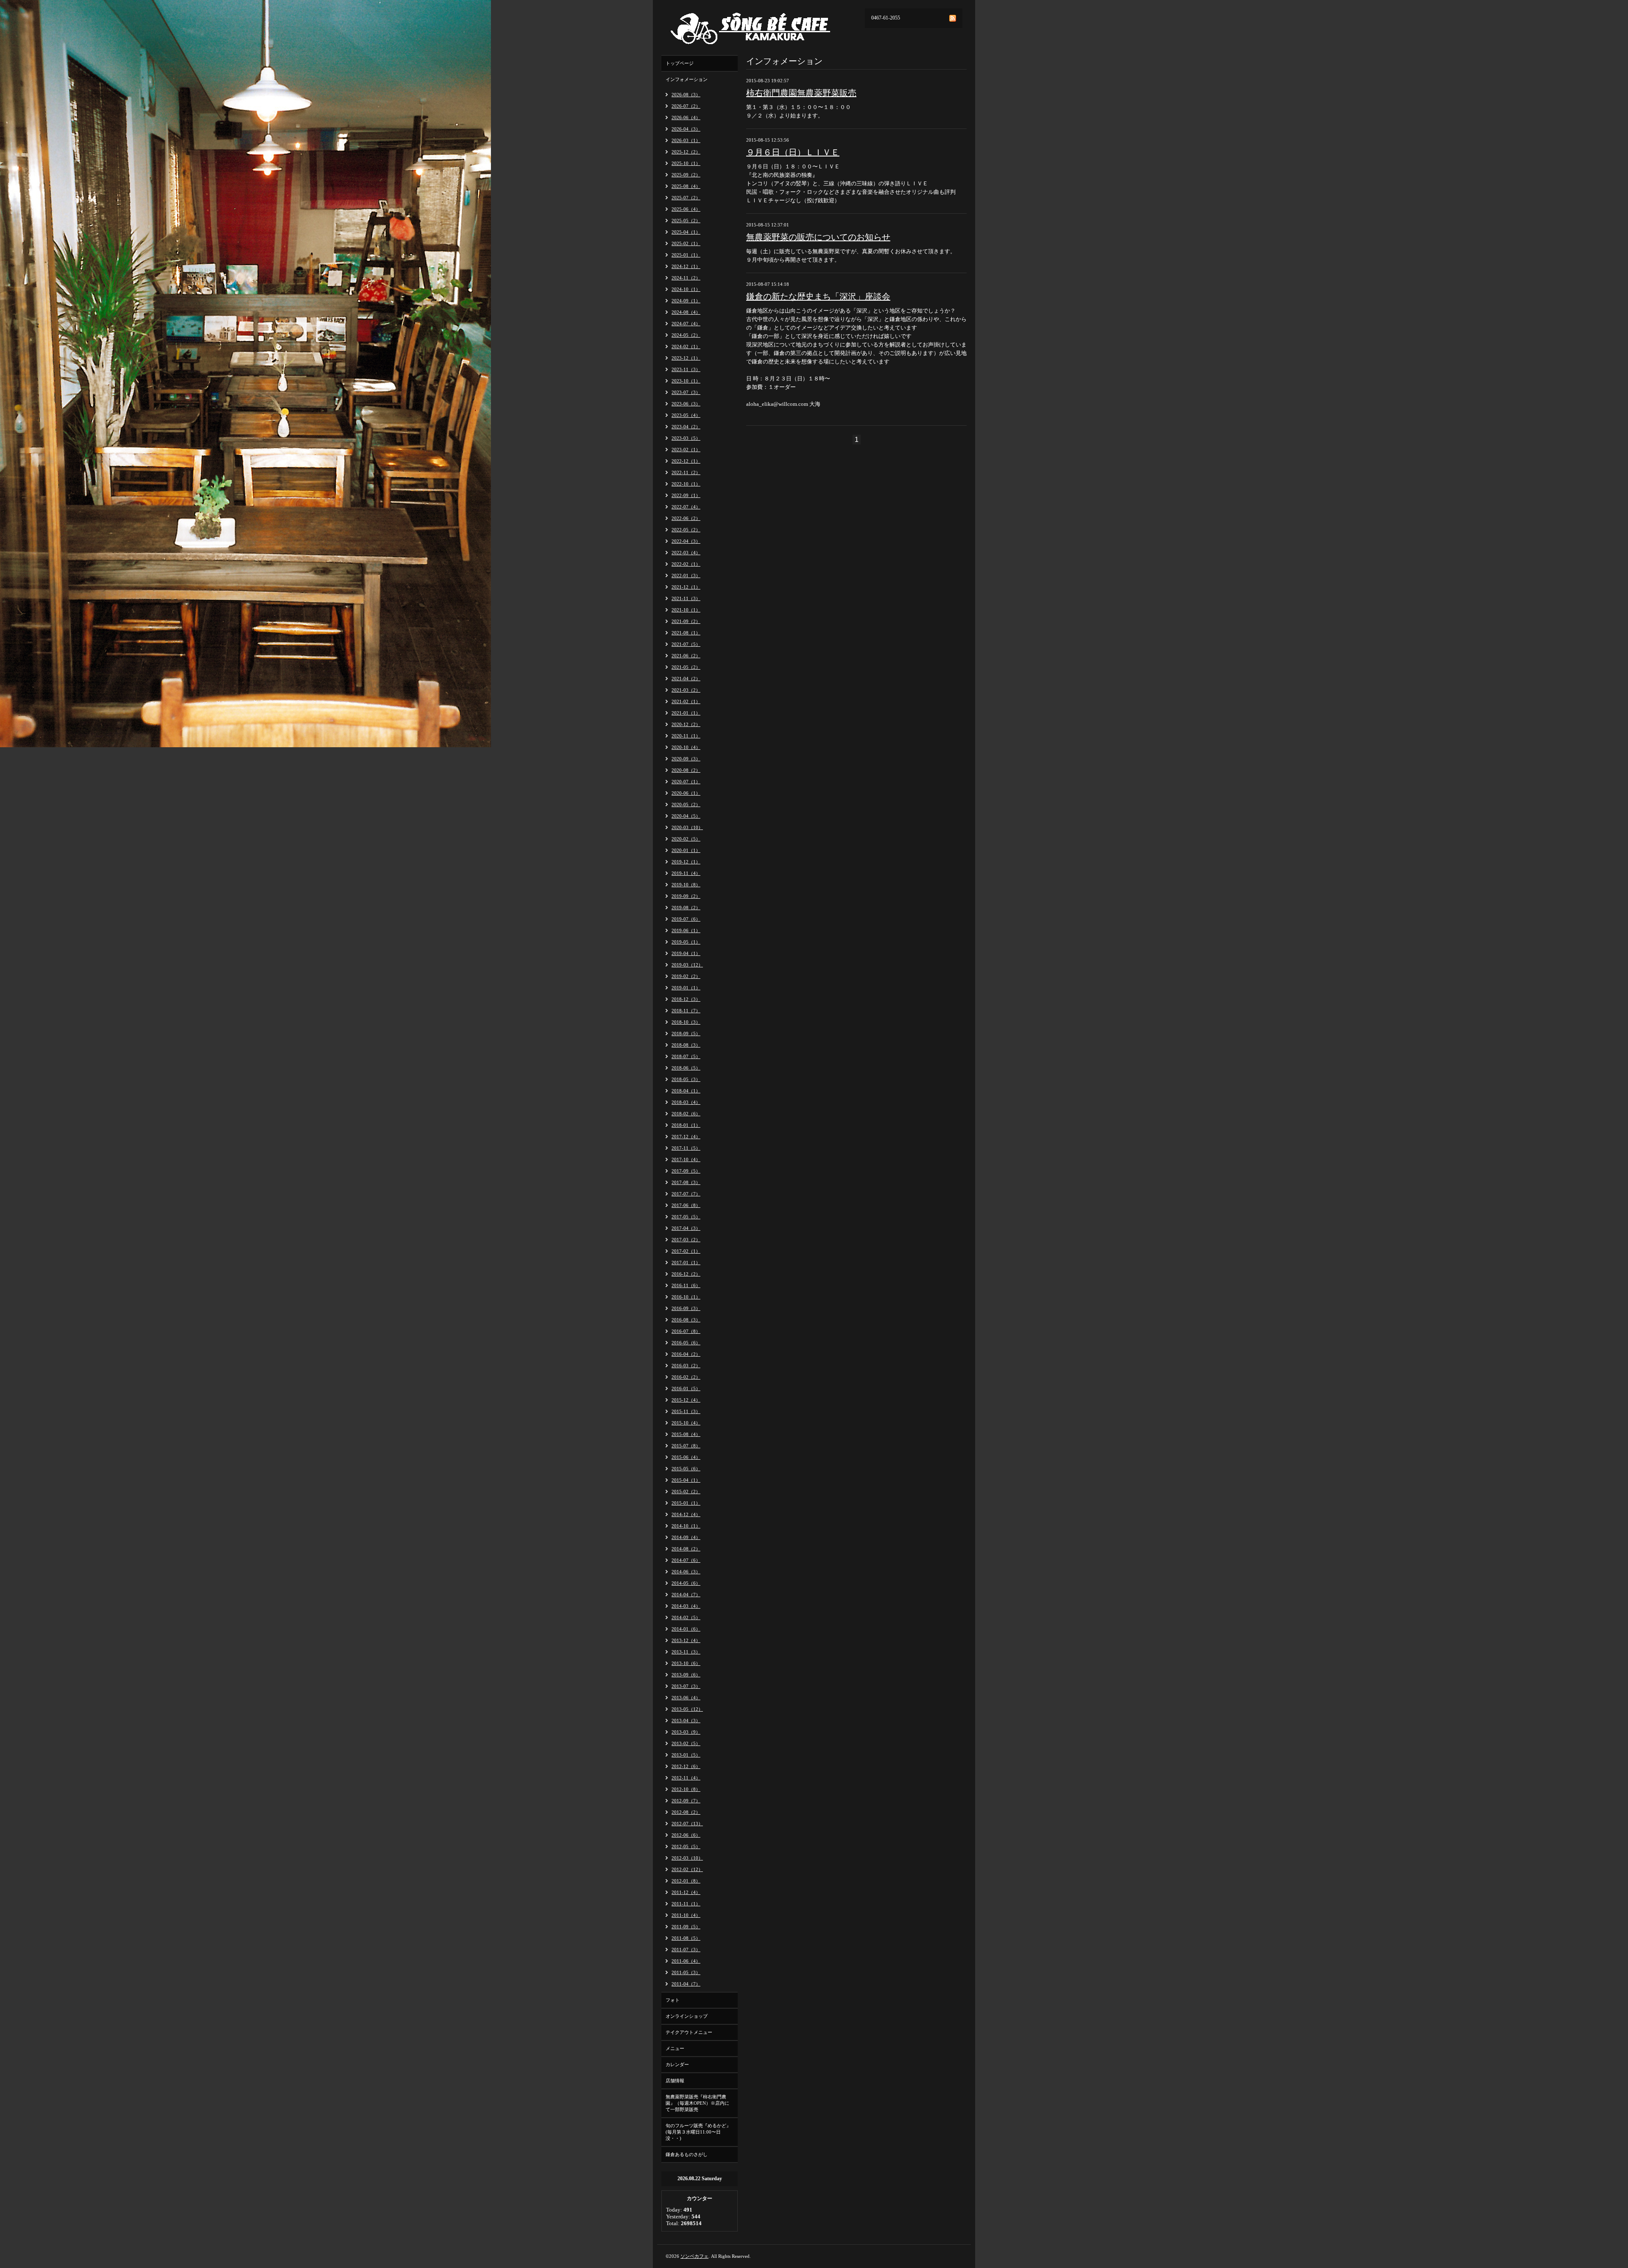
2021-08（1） (686, 633)
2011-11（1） (686, 1904)
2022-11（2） (686, 472)
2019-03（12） (687, 965)
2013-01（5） (686, 1755)
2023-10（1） (686, 381)
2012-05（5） (686, 1846)
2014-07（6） (686, 1560)
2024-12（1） (686, 266)
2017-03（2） (686, 1240)
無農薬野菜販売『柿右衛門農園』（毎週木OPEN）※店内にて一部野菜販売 (697, 2103)
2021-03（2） (686, 690)
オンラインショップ (687, 2016)
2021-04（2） (686, 679)
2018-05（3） (686, 1079)
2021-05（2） (686, 667)
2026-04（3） (686, 129)
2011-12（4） (686, 1892)
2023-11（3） (686, 369)
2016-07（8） (686, 1331)
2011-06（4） (686, 1961)
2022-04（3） (686, 541)
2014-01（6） (686, 1629)
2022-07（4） (686, 507)
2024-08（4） (686, 312)
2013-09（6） (686, 1675)
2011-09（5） (686, 1927)
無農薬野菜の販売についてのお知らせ (818, 237)
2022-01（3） (686, 575)
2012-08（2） (686, 1812)
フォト (673, 2000)
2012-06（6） (686, 1835)
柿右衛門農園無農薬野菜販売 (801, 93)
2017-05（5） (686, 1217)
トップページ (680, 63)
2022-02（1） (686, 564)
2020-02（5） (686, 839)
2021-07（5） (686, 644)
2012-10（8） (686, 1789)
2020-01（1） (686, 850)
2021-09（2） (686, 621)
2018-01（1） (686, 1125)
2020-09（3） (686, 759)
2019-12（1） (686, 862)
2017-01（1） (686, 1262)
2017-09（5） (686, 1171)
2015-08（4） (686, 1434)
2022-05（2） (686, 530)
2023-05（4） (686, 415)
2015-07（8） (686, 1446)
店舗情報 (675, 2081)
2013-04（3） (686, 1721)
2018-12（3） (686, 999)
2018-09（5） (686, 1033)
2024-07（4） (686, 324)
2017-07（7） (686, 1194)
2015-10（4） (686, 1423)
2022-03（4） (686, 553)
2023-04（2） (686, 427)
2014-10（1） (686, 1526)
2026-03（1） (686, 140)
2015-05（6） (686, 1469)
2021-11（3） (686, 598)
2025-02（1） (686, 243)
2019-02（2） (686, 976)
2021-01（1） (686, 713)
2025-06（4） (686, 209)
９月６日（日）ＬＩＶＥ (793, 152)
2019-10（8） (686, 885)
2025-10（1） (686, 163)
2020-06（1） (686, 793)
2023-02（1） (686, 450)
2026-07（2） (686, 106)
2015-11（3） (686, 1411)
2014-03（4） (686, 1606)
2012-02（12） (687, 1869)
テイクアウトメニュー (689, 2032)
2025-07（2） (686, 198)
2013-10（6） (686, 1663)
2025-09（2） (686, 175)
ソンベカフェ (694, 2256)
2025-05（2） (686, 221)
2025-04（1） (686, 232)
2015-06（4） (686, 1457)
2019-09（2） (686, 896)
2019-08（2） (686, 908)
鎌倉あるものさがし (687, 2154)
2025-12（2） (686, 152)
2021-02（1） (686, 701)
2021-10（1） (686, 610)
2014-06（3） (686, 1572)
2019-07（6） (686, 919)
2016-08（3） (686, 1320)
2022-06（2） (686, 518)
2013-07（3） (686, 1686)
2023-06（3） (686, 404)
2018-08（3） (686, 1045)
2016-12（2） (686, 1274)
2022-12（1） (686, 461)
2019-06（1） (686, 930)
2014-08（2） (686, 1549)
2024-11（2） (686, 278)
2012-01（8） (686, 1881)
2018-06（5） (686, 1068)
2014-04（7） (686, 1595)
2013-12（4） (686, 1640)
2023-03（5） (686, 438)
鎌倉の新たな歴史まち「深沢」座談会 (818, 296)
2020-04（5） (686, 816)
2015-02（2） (686, 1492)
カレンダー (677, 2064)
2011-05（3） (686, 1972)
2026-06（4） (686, 117)
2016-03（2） (686, 1366)
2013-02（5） (686, 1743)
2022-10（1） (686, 484)
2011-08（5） (686, 1938)
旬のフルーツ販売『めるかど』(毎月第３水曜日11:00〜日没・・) (698, 2132)
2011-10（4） (686, 1915)
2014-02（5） (686, 1617)
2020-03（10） (687, 827)
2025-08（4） (686, 186)
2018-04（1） (686, 1091)
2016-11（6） (686, 1285)
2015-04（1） (686, 1480)
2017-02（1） (686, 1251)
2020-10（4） (686, 747)
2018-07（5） (686, 1056)
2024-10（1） (686, 289)
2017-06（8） (686, 1205)
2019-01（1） (686, 988)
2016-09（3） (686, 1308)
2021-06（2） (686, 656)
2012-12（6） (686, 1766)
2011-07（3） (686, 1950)
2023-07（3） (686, 392)
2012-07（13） (687, 1824)
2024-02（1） (686, 346)
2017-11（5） (686, 1148)
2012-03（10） (687, 1858)
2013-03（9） (686, 1732)
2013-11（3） (686, 1652)
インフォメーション (687, 79)
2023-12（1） (686, 358)
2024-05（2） (686, 335)
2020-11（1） (686, 736)
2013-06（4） (686, 1698)
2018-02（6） (686, 1114)
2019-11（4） (686, 873)
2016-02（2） (686, 1377)
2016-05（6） (686, 1343)
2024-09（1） (686, 301)
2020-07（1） (686, 782)
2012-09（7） (686, 1801)
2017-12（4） (686, 1137)
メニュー (675, 2048)
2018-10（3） (686, 1022)
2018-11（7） (686, 1011)
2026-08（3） (686, 95)
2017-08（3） (686, 1182)
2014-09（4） (686, 1537)
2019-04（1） (686, 953)
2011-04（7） (686, 1984)
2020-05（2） (686, 804)
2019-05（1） (686, 942)
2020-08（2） (686, 770)
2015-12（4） (686, 1400)
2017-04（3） (686, 1228)
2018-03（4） (686, 1102)
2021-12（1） (686, 587)
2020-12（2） (686, 724)
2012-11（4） (686, 1778)
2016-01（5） (686, 1388)
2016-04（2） (686, 1354)
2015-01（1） (686, 1503)
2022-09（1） (686, 495)
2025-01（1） (686, 255)
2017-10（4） (686, 1159)
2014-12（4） (686, 1514)
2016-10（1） (686, 1297)
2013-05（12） (687, 1709)
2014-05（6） (686, 1583)
